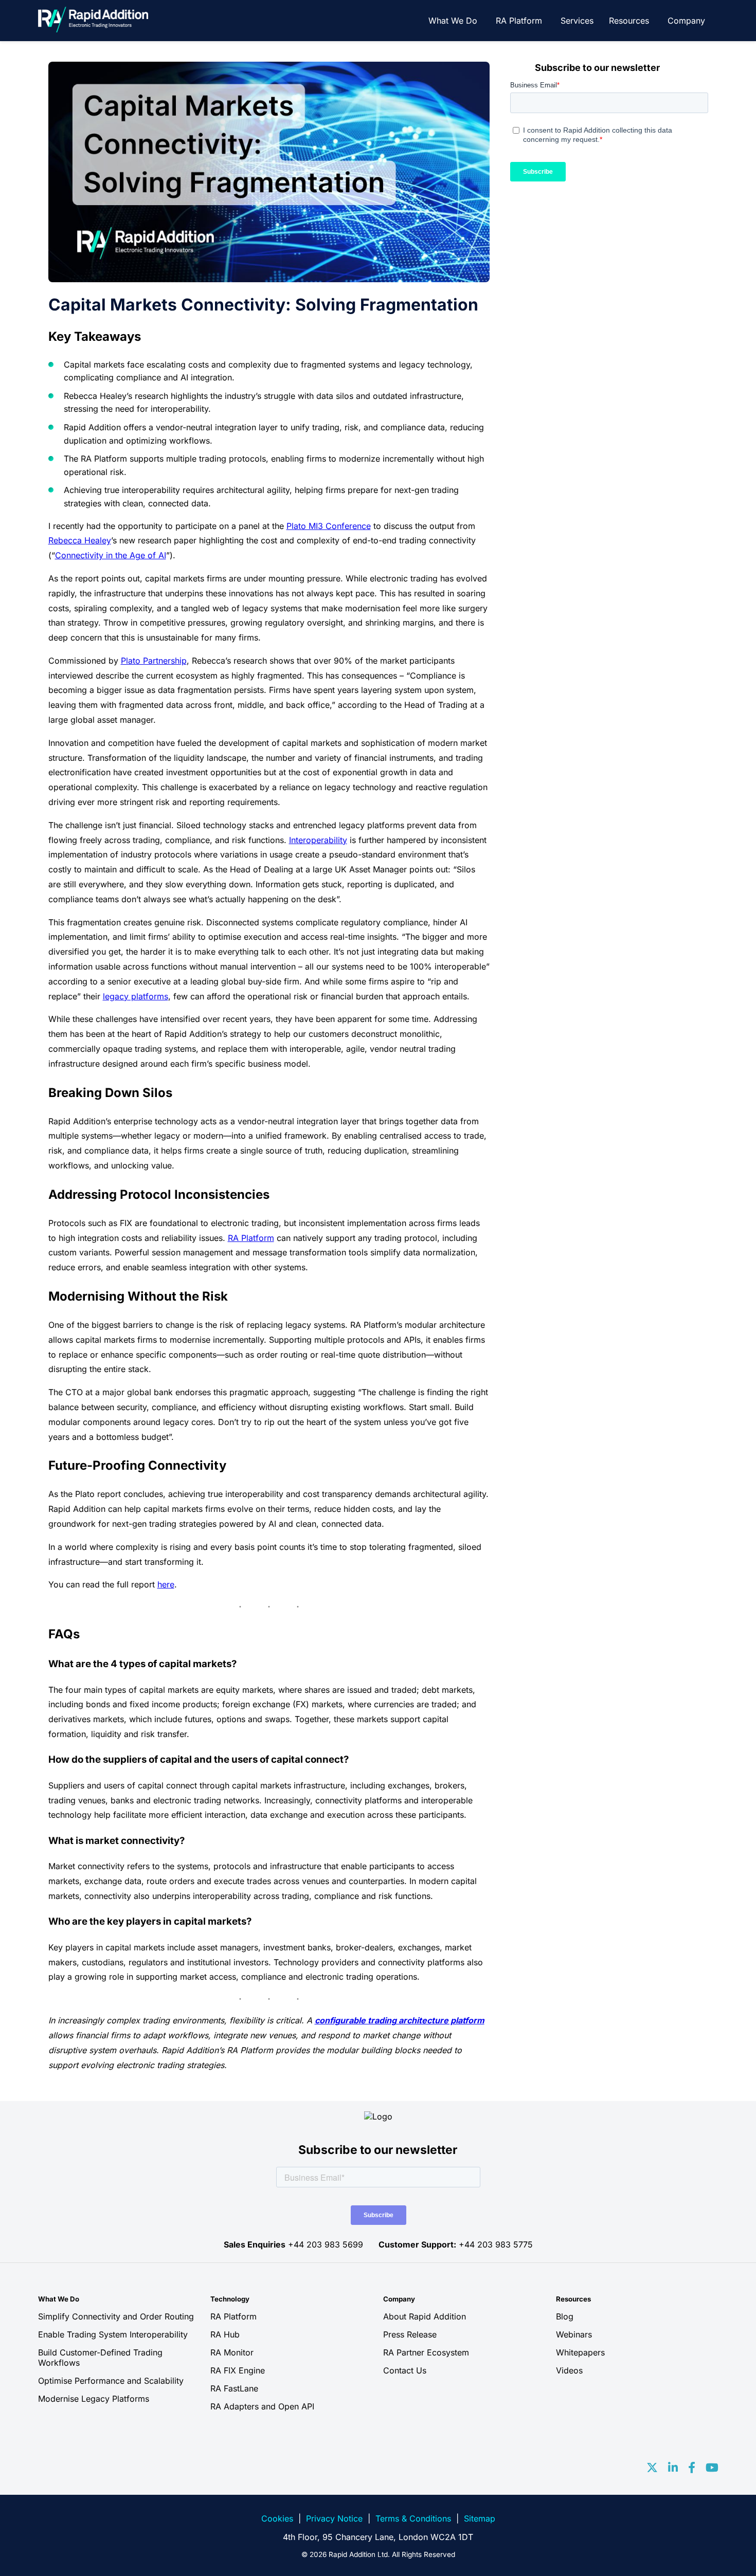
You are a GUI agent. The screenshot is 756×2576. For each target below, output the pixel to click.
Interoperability (318, 840)
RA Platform (519, 21)
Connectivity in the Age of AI (111, 555)
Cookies (277, 2518)
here (166, 1584)
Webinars (574, 2334)
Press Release (410, 2334)
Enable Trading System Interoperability (113, 2334)
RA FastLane (234, 2388)
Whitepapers (580, 2352)
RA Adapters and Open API (262, 2406)
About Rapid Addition (425, 2316)
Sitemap (480, 2518)
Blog (565, 2316)
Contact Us (405, 2370)
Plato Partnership (154, 661)
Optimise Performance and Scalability (111, 2381)
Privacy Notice (334, 2518)
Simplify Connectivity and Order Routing (116, 2316)
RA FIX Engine (238, 2370)
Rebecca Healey (80, 540)
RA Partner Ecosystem (426, 2352)
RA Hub (225, 2334)
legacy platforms (136, 996)
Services (577, 21)
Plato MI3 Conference (329, 526)
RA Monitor (232, 2352)
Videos (569, 2370)
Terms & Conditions (413, 2518)
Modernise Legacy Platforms (94, 2399)
